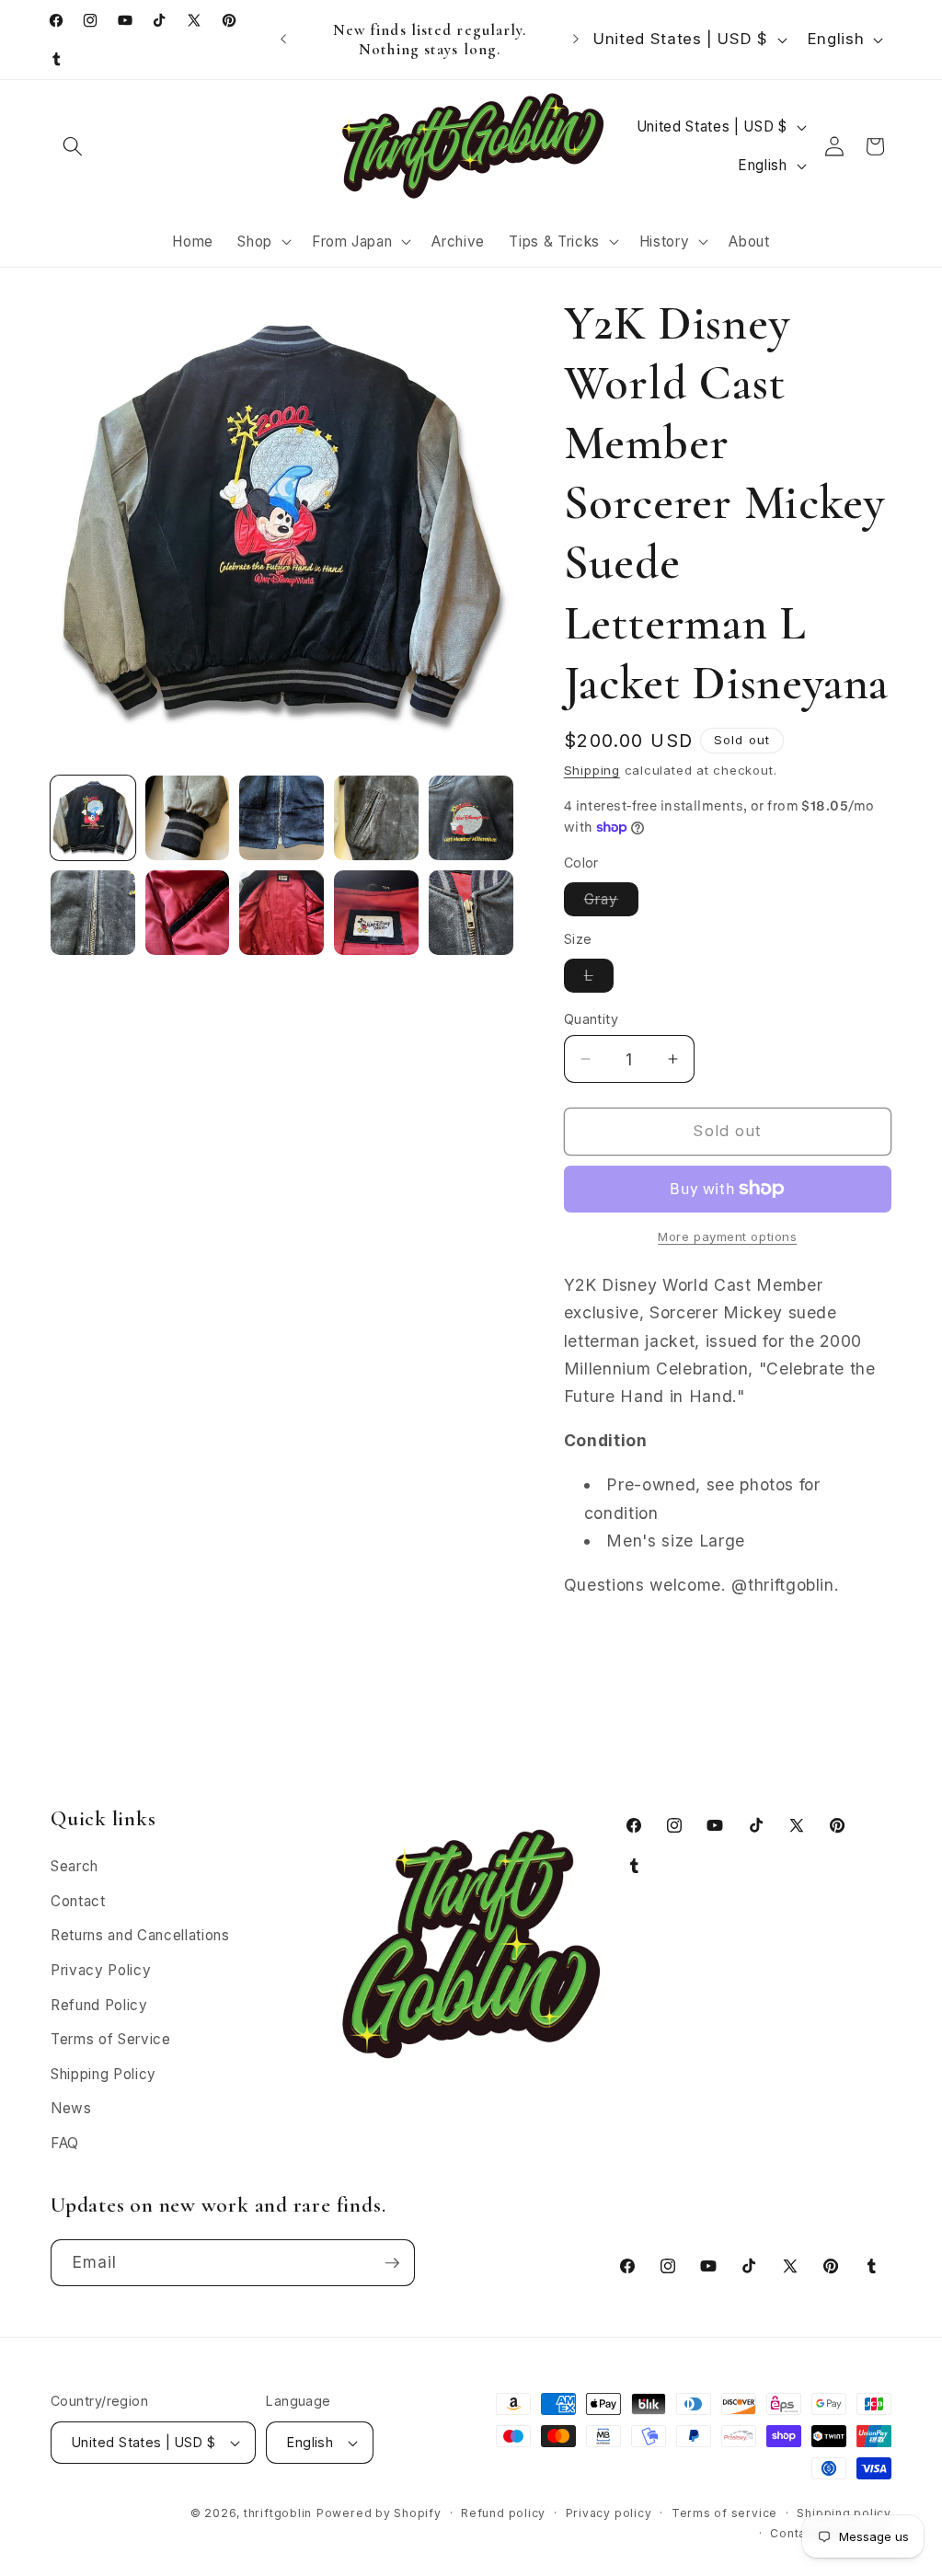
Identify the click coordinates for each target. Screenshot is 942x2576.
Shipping (592, 770)
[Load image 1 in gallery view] (93, 818)
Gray (611, 903)
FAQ (65, 2143)
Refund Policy (99, 2005)
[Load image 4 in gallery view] (376, 818)
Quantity (592, 1019)
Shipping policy (844, 2513)
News (71, 2108)
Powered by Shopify (379, 2513)
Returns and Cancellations (140, 1935)
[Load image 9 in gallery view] (376, 913)
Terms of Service (111, 2039)
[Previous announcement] (283, 40)
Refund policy (503, 2513)
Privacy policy (609, 2513)
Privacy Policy (101, 1970)
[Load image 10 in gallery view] (471, 913)
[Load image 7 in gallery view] (188, 913)
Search (75, 1866)
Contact (78, 1901)
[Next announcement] (576, 40)
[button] (73, 146)
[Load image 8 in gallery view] (281, 913)
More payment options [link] (727, 1236)
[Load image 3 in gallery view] (281, 818)
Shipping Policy (103, 2074)
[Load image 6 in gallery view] (93, 913)
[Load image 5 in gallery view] (471, 818)
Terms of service (724, 2513)
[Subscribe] (392, 2263)
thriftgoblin (278, 2513)
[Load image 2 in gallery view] (188, 818)
